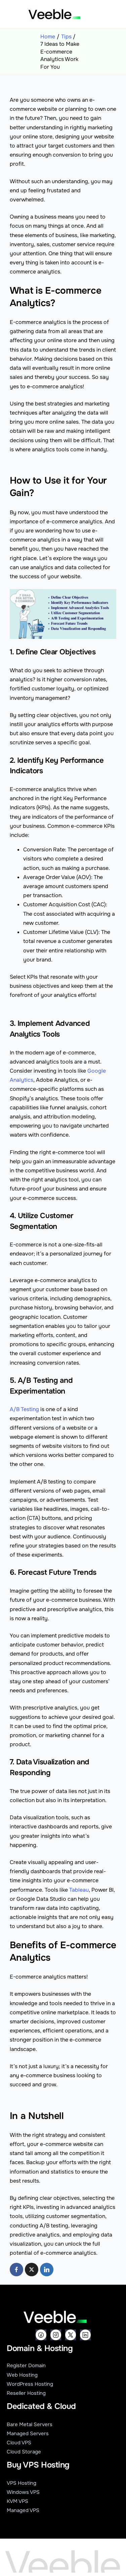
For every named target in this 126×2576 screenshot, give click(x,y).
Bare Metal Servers (30, 2424)
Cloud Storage (24, 2452)
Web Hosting (22, 2375)
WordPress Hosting (30, 2384)
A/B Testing (24, 1409)
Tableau (79, 1890)
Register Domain (26, 2366)
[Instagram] (56, 2335)
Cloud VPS (19, 2443)
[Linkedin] (85, 2335)
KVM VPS (17, 2501)
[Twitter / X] (71, 2335)
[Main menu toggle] (96, 14)
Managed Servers (28, 2434)
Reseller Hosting (26, 2393)
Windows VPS (23, 2492)
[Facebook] (41, 2335)
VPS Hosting (22, 2483)
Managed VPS (23, 2510)
